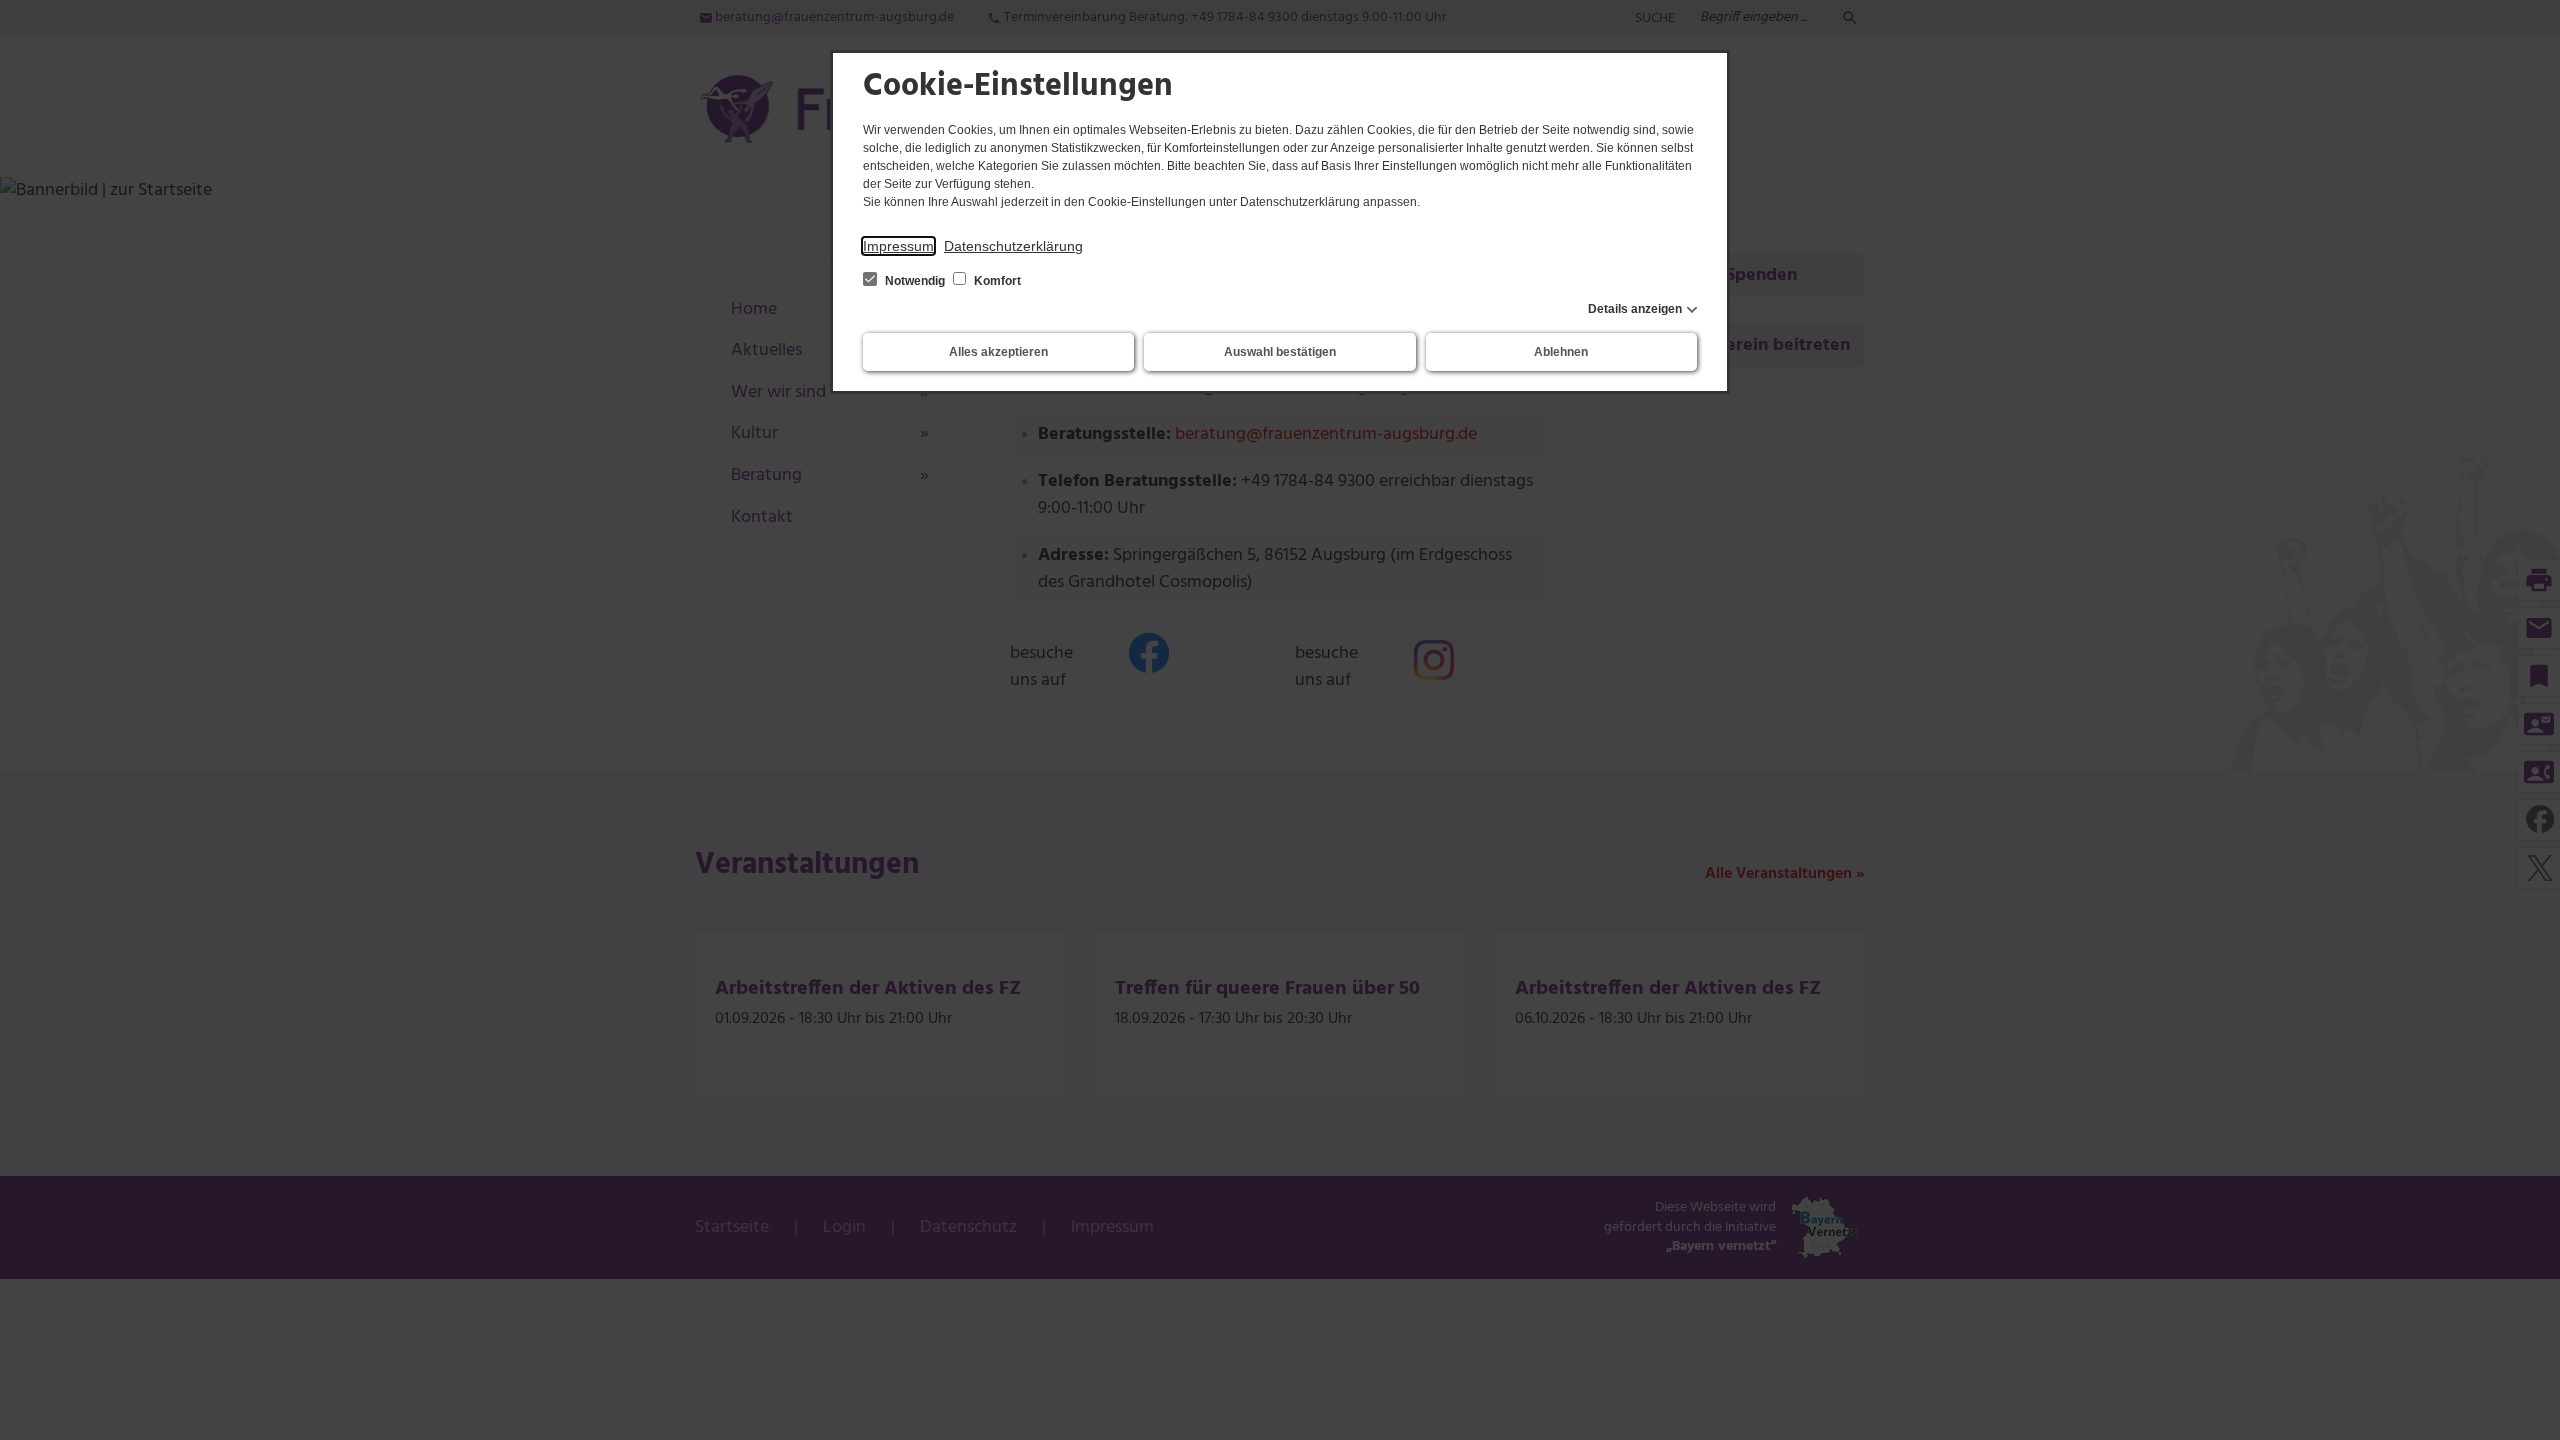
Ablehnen (1561, 352)
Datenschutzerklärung (1013, 246)
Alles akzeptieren (998, 352)
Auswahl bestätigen (1280, 352)
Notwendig (915, 281)
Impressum (898, 246)
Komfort (996, 281)
